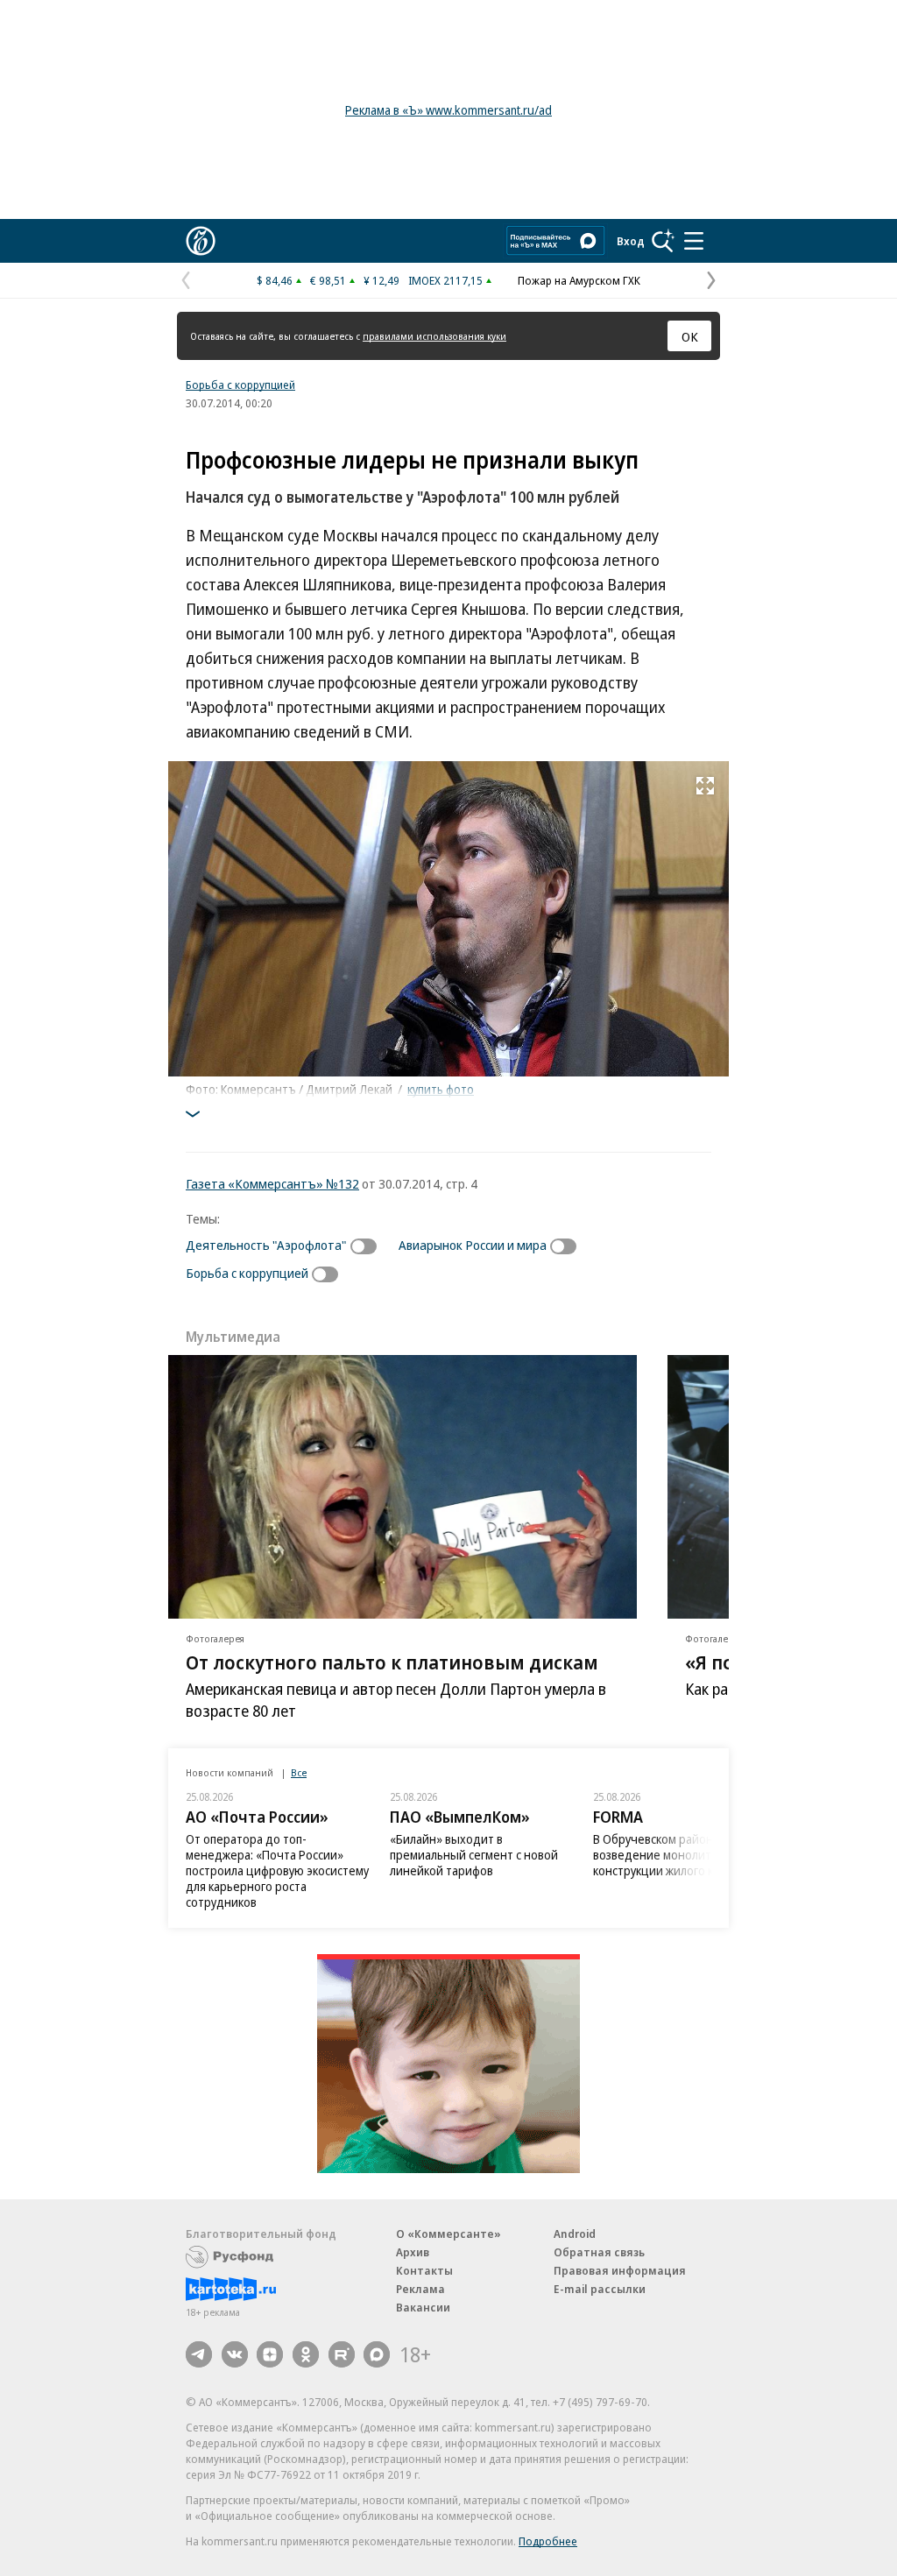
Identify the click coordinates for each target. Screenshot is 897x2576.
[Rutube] (342, 2354)
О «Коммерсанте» (448, 2234)
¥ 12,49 (381, 280)
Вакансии (423, 2307)
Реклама (420, 2289)
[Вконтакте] (235, 2354)
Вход (631, 241)
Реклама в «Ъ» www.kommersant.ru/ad (448, 110)
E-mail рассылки (600, 2289)
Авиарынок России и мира (473, 1245)
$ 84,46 (275, 280)
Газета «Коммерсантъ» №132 (272, 1183)
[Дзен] (270, 2354)
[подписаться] (368, 1246)
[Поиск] (663, 241)
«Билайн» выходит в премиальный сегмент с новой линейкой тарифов (474, 1855)
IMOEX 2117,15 (445, 280)
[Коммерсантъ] (201, 241)
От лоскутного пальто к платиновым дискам (392, 1662)
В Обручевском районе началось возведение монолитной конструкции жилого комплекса (683, 1855)
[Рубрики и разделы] (694, 241)
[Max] (377, 2354)
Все (299, 1772)
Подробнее (548, 2541)
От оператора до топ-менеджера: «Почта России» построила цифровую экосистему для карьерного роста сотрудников (277, 1870)
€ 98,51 (328, 280)
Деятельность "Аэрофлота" (266, 1245)
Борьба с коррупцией (240, 385)
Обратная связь (599, 2252)
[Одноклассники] (306, 2354)
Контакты (424, 2270)
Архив (413, 2252)
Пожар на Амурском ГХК (579, 280)
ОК (690, 336)
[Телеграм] (199, 2354)
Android (575, 2234)
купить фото (441, 1089)
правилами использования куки (434, 336)
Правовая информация (620, 2270)
